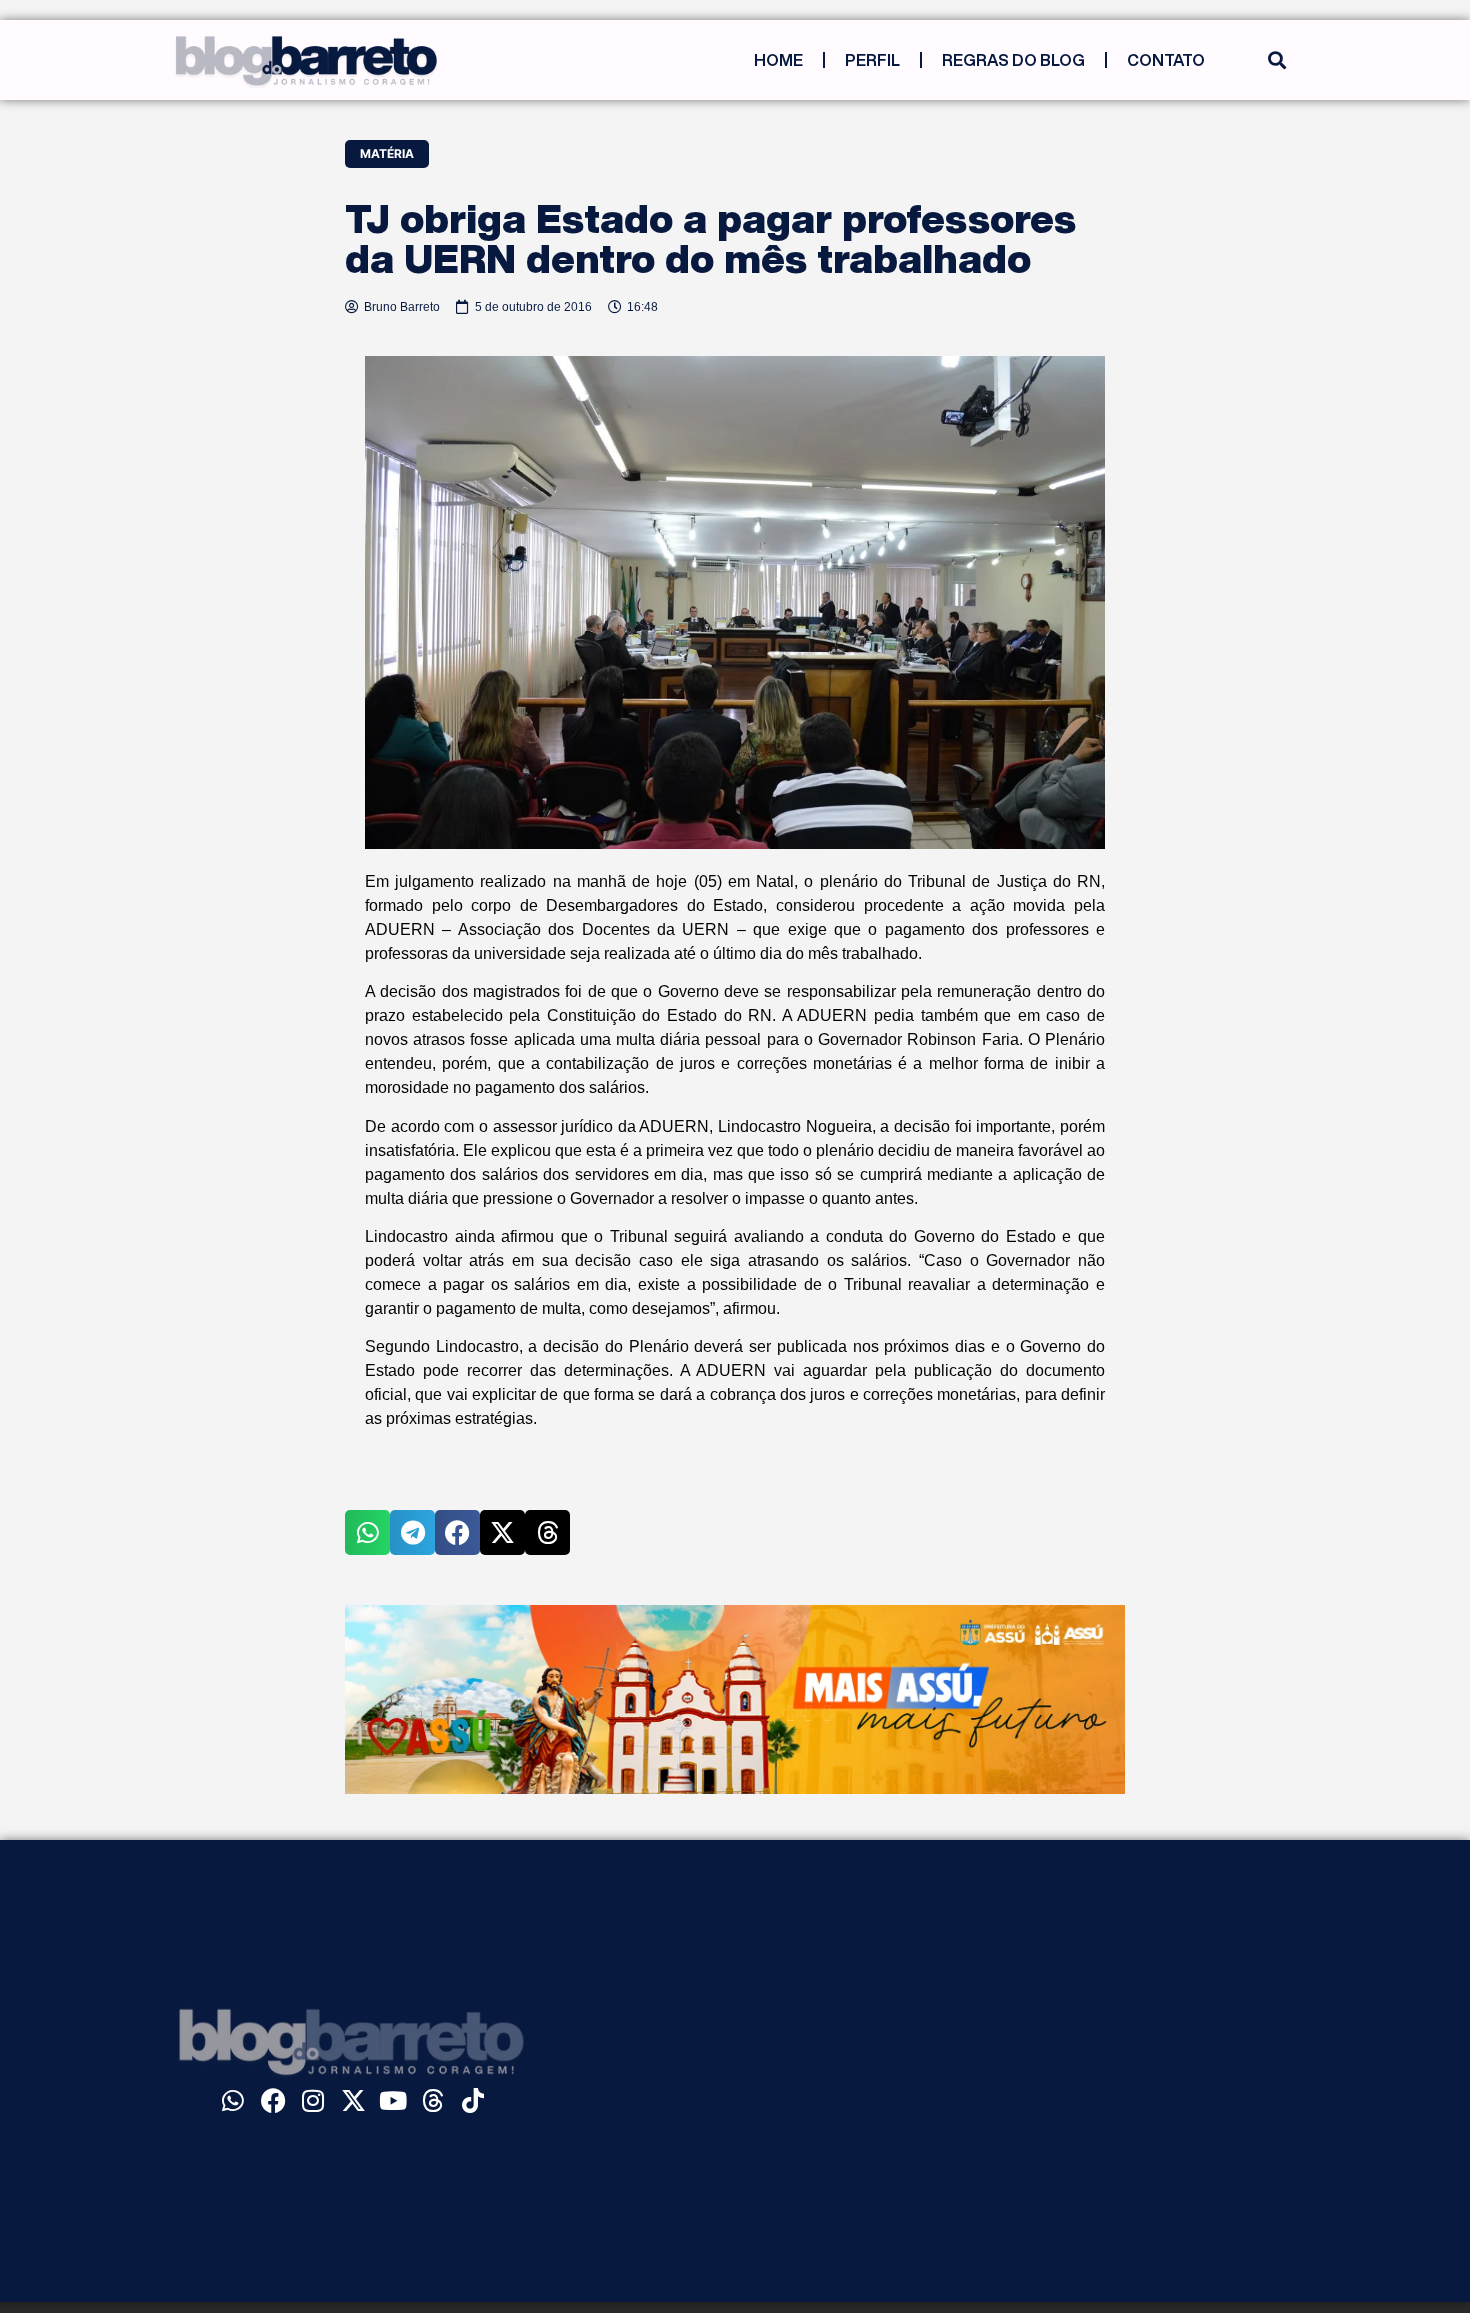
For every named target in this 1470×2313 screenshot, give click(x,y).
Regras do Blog (1013, 60)
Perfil (872, 60)
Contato (1166, 60)
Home (778, 60)
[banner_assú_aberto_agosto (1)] (735, 1788)
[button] (1276, 60)
